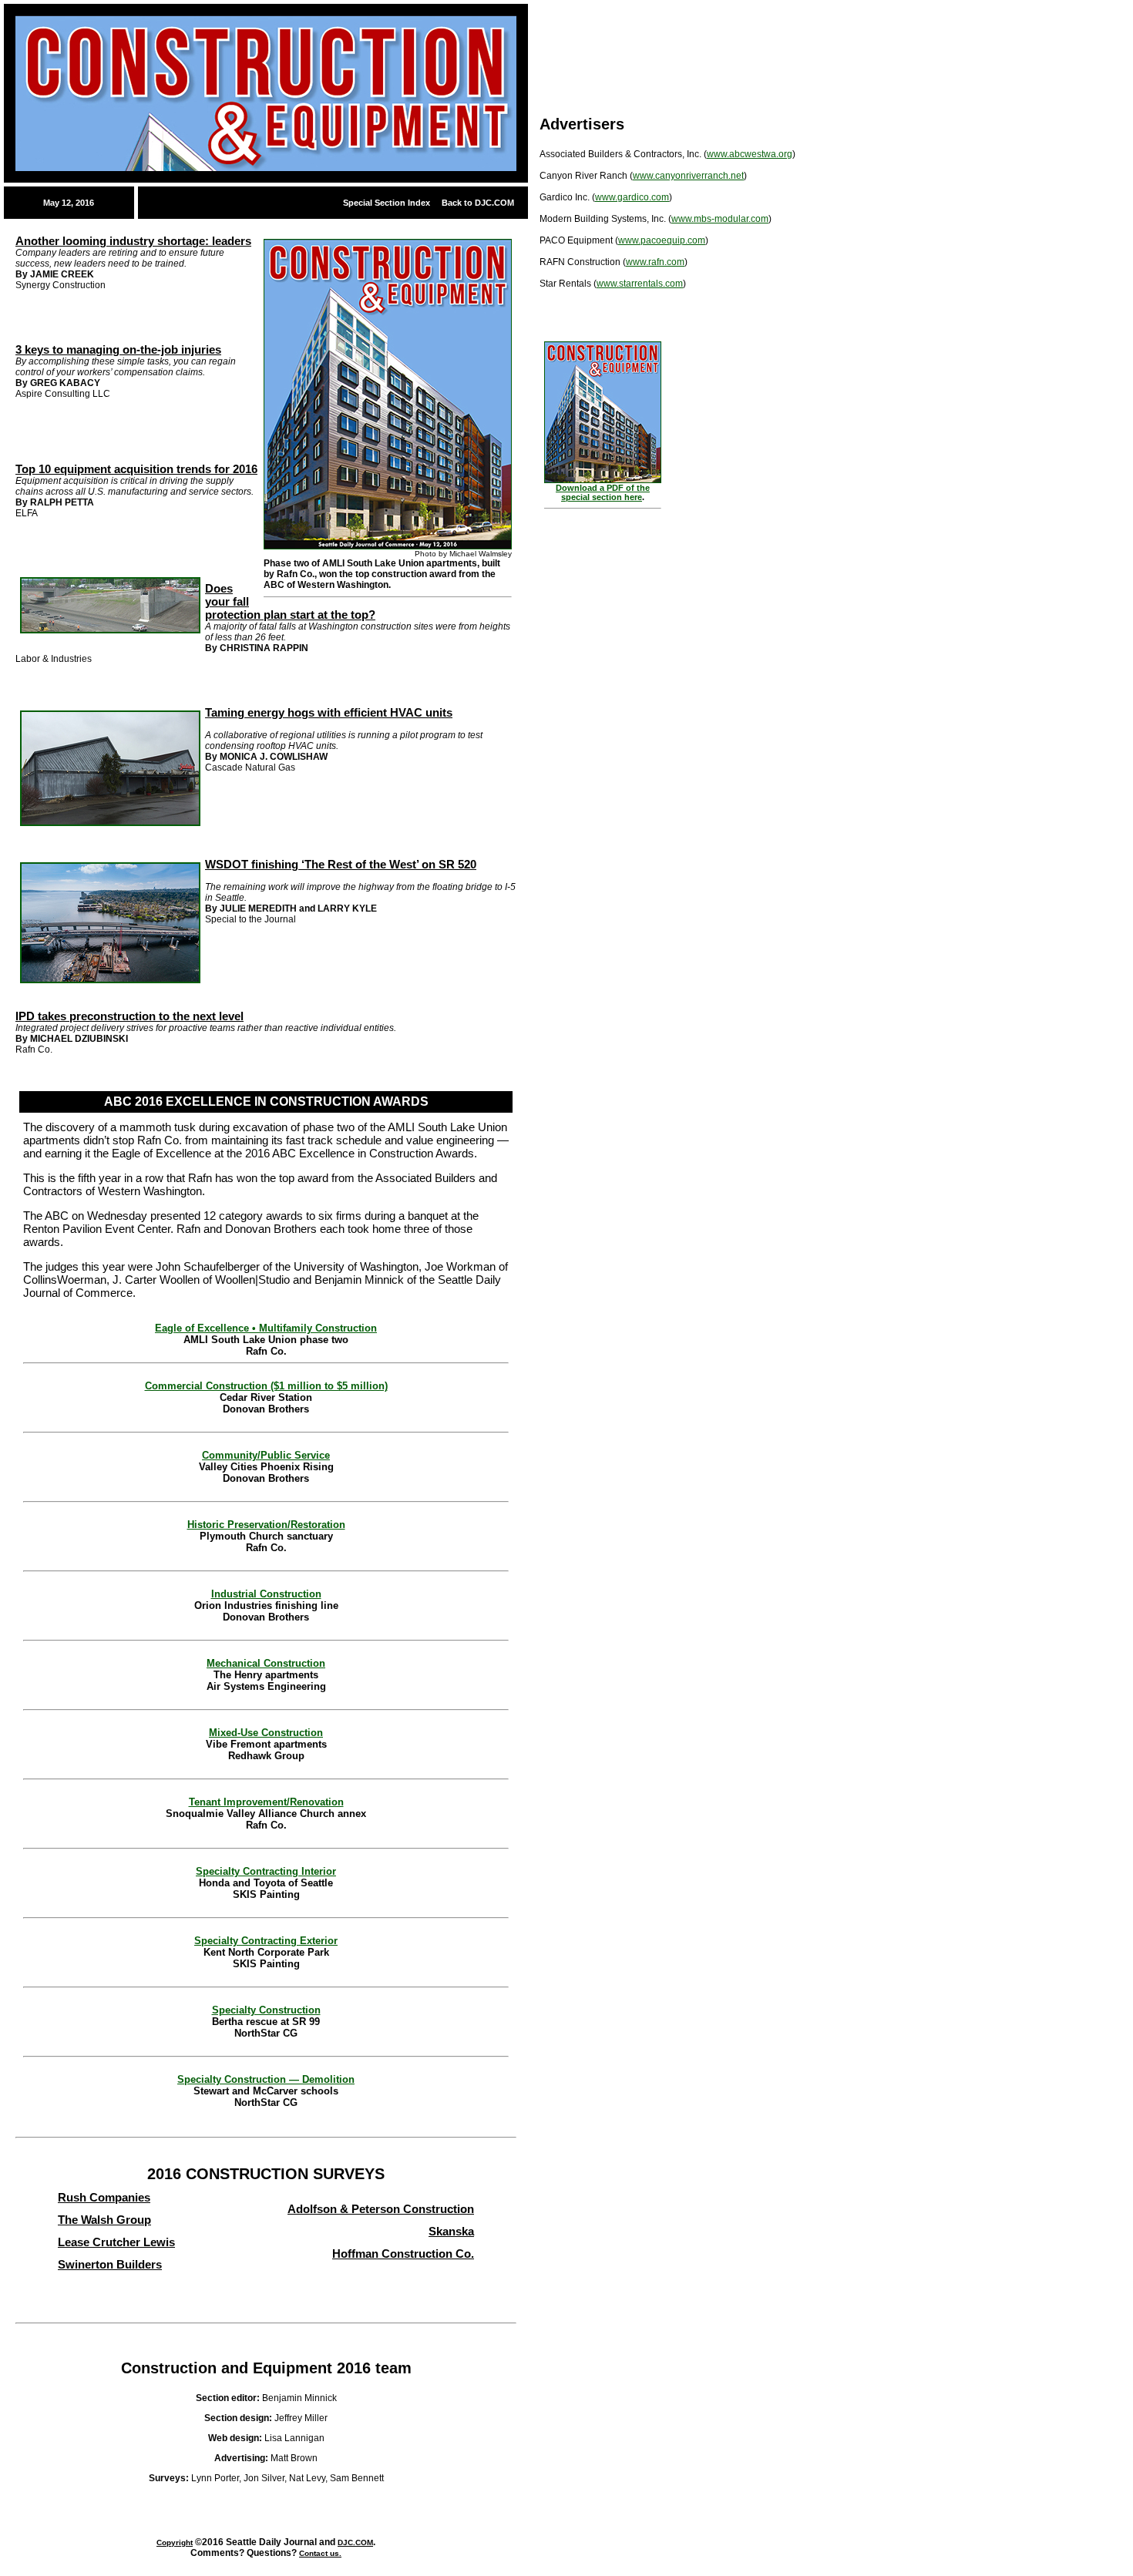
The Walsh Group (104, 2220)
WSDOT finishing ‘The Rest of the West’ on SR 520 (341, 864)
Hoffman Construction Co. (403, 2254)
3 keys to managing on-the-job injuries (118, 349)
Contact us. (320, 2553)
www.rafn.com (655, 262)
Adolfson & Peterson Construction (381, 2209)
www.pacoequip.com (662, 240)
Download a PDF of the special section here (603, 492)
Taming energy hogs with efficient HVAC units (329, 712)
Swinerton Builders (110, 2264)
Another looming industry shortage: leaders (133, 241)
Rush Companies (104, 2197)
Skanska (451, 2231)
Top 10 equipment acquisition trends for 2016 (136, 469)
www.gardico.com (632, 197)
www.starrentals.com (640, 284)
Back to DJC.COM (478, 203)
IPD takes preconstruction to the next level (129, 1016)
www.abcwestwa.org (750, 154)
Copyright (175, 2542)
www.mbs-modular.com (720, 219)
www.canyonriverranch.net (688, 176)
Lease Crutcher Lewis (116, 2242)
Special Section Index (387, 203)
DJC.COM (355, 2542)
